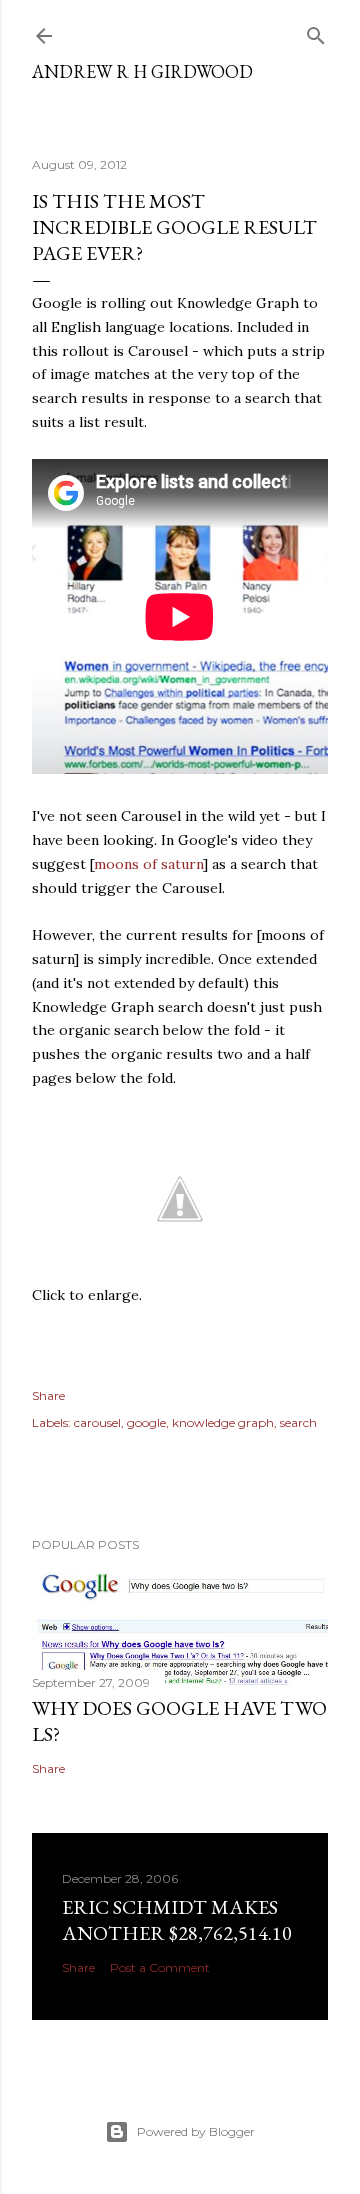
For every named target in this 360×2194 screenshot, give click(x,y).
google (146, 1422)
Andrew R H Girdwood (142, 71)
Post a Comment (160, 1967)
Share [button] (48, 1395)
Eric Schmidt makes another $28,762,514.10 (177, 1920)
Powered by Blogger (196, 2131)
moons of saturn (148, 864)
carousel (97, 1422)
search (298, 1422)
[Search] (316, 31)
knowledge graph (223, 1422)
